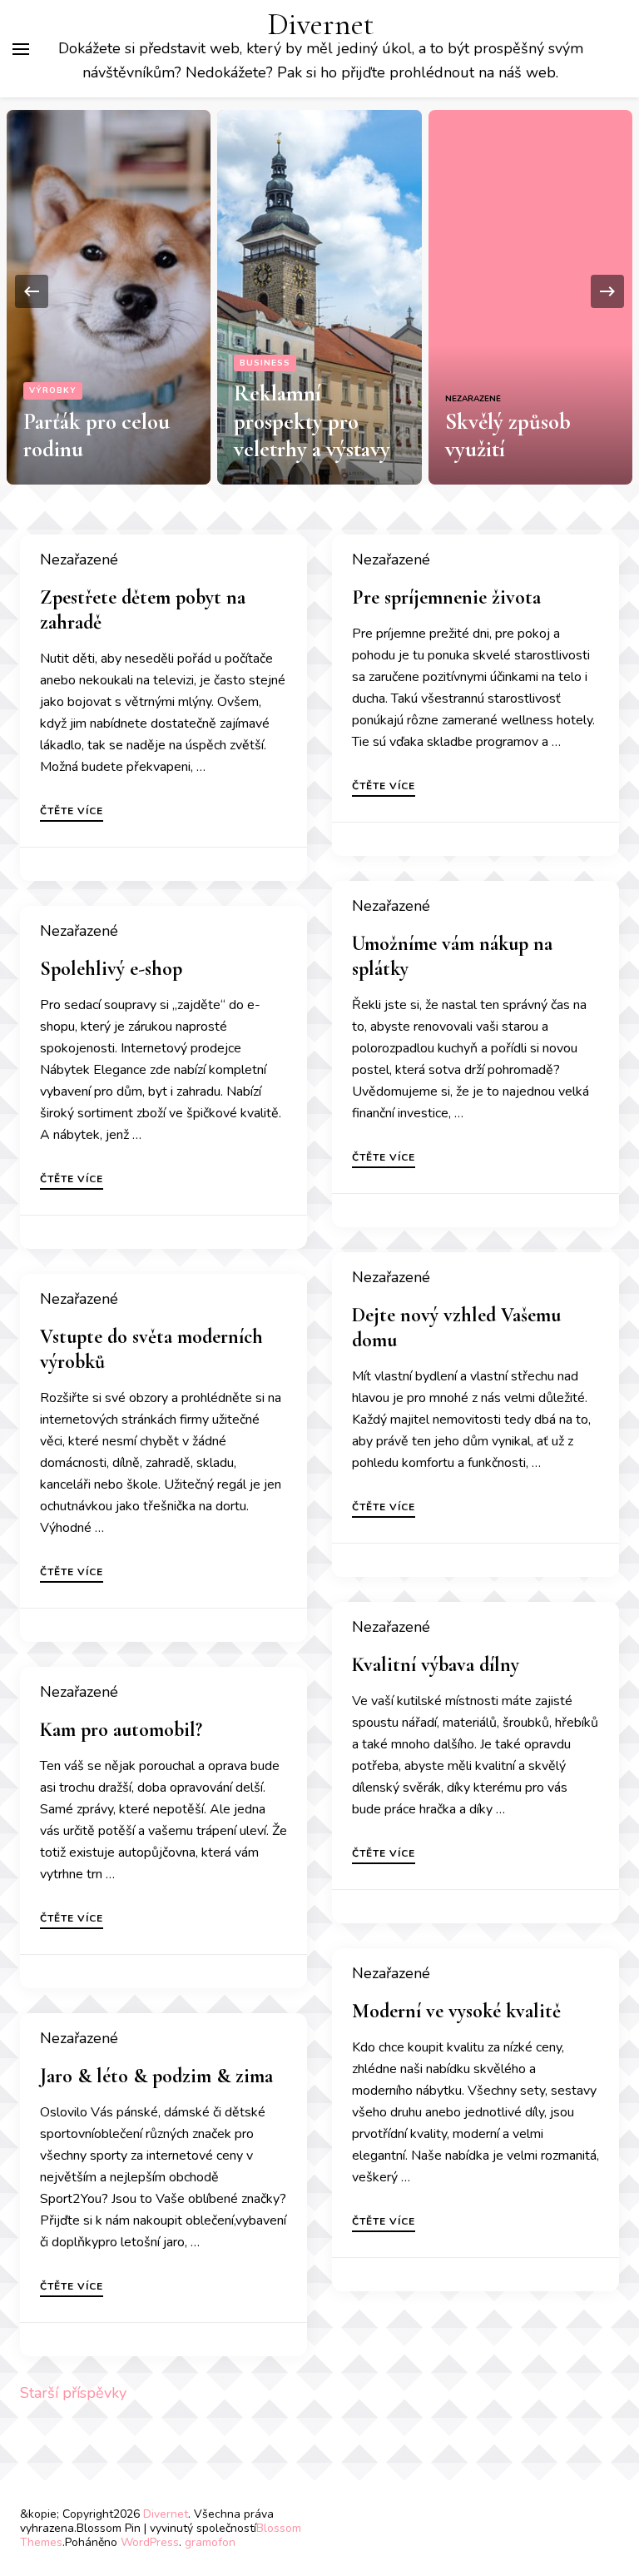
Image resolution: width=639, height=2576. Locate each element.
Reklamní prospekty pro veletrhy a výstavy (312, 422)
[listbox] (319, 291)
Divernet (321, 25)
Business (265, 363)
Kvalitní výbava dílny (436, 1665)
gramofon (210, 2542)
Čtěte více (72, 812)
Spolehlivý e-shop (111, 969)
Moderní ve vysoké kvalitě (456, 2011)
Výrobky (53, 390)
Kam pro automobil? (121, 1730)
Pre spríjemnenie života (446, 597)
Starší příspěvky (73, 2393)
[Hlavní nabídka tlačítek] (21, 49)
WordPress (150, 2542)
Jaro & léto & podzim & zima (156, 2076)
